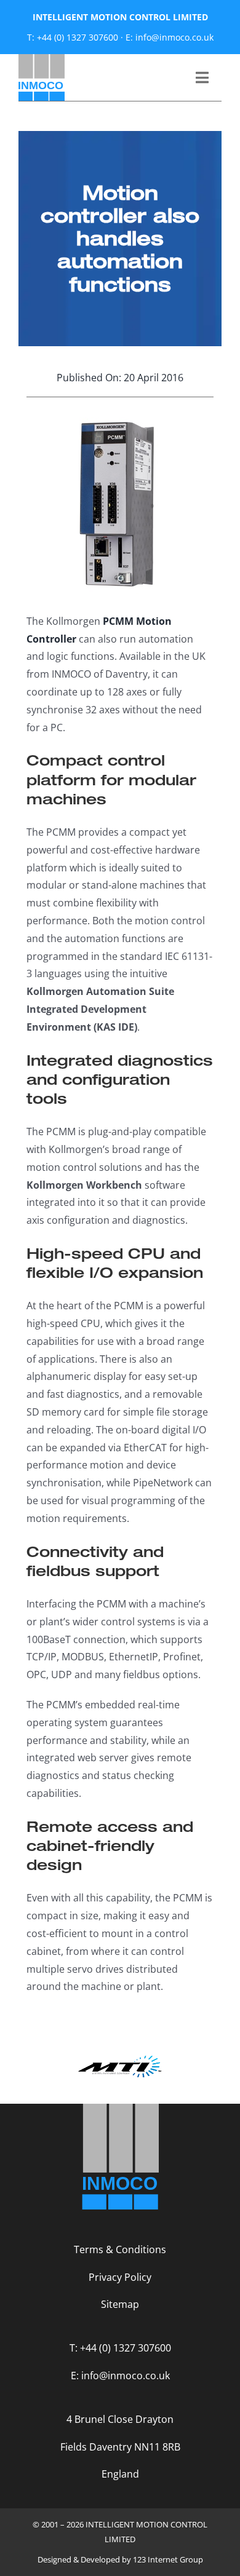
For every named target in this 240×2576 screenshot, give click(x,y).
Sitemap (120, 2304)
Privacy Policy (120, 2277)
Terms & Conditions (120, 2249)
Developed (100, 2559)
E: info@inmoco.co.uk (170, 37)
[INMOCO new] (42, 59)
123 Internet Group (168, 2559)
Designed (54, 2559)
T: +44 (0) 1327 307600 (73, 37)
